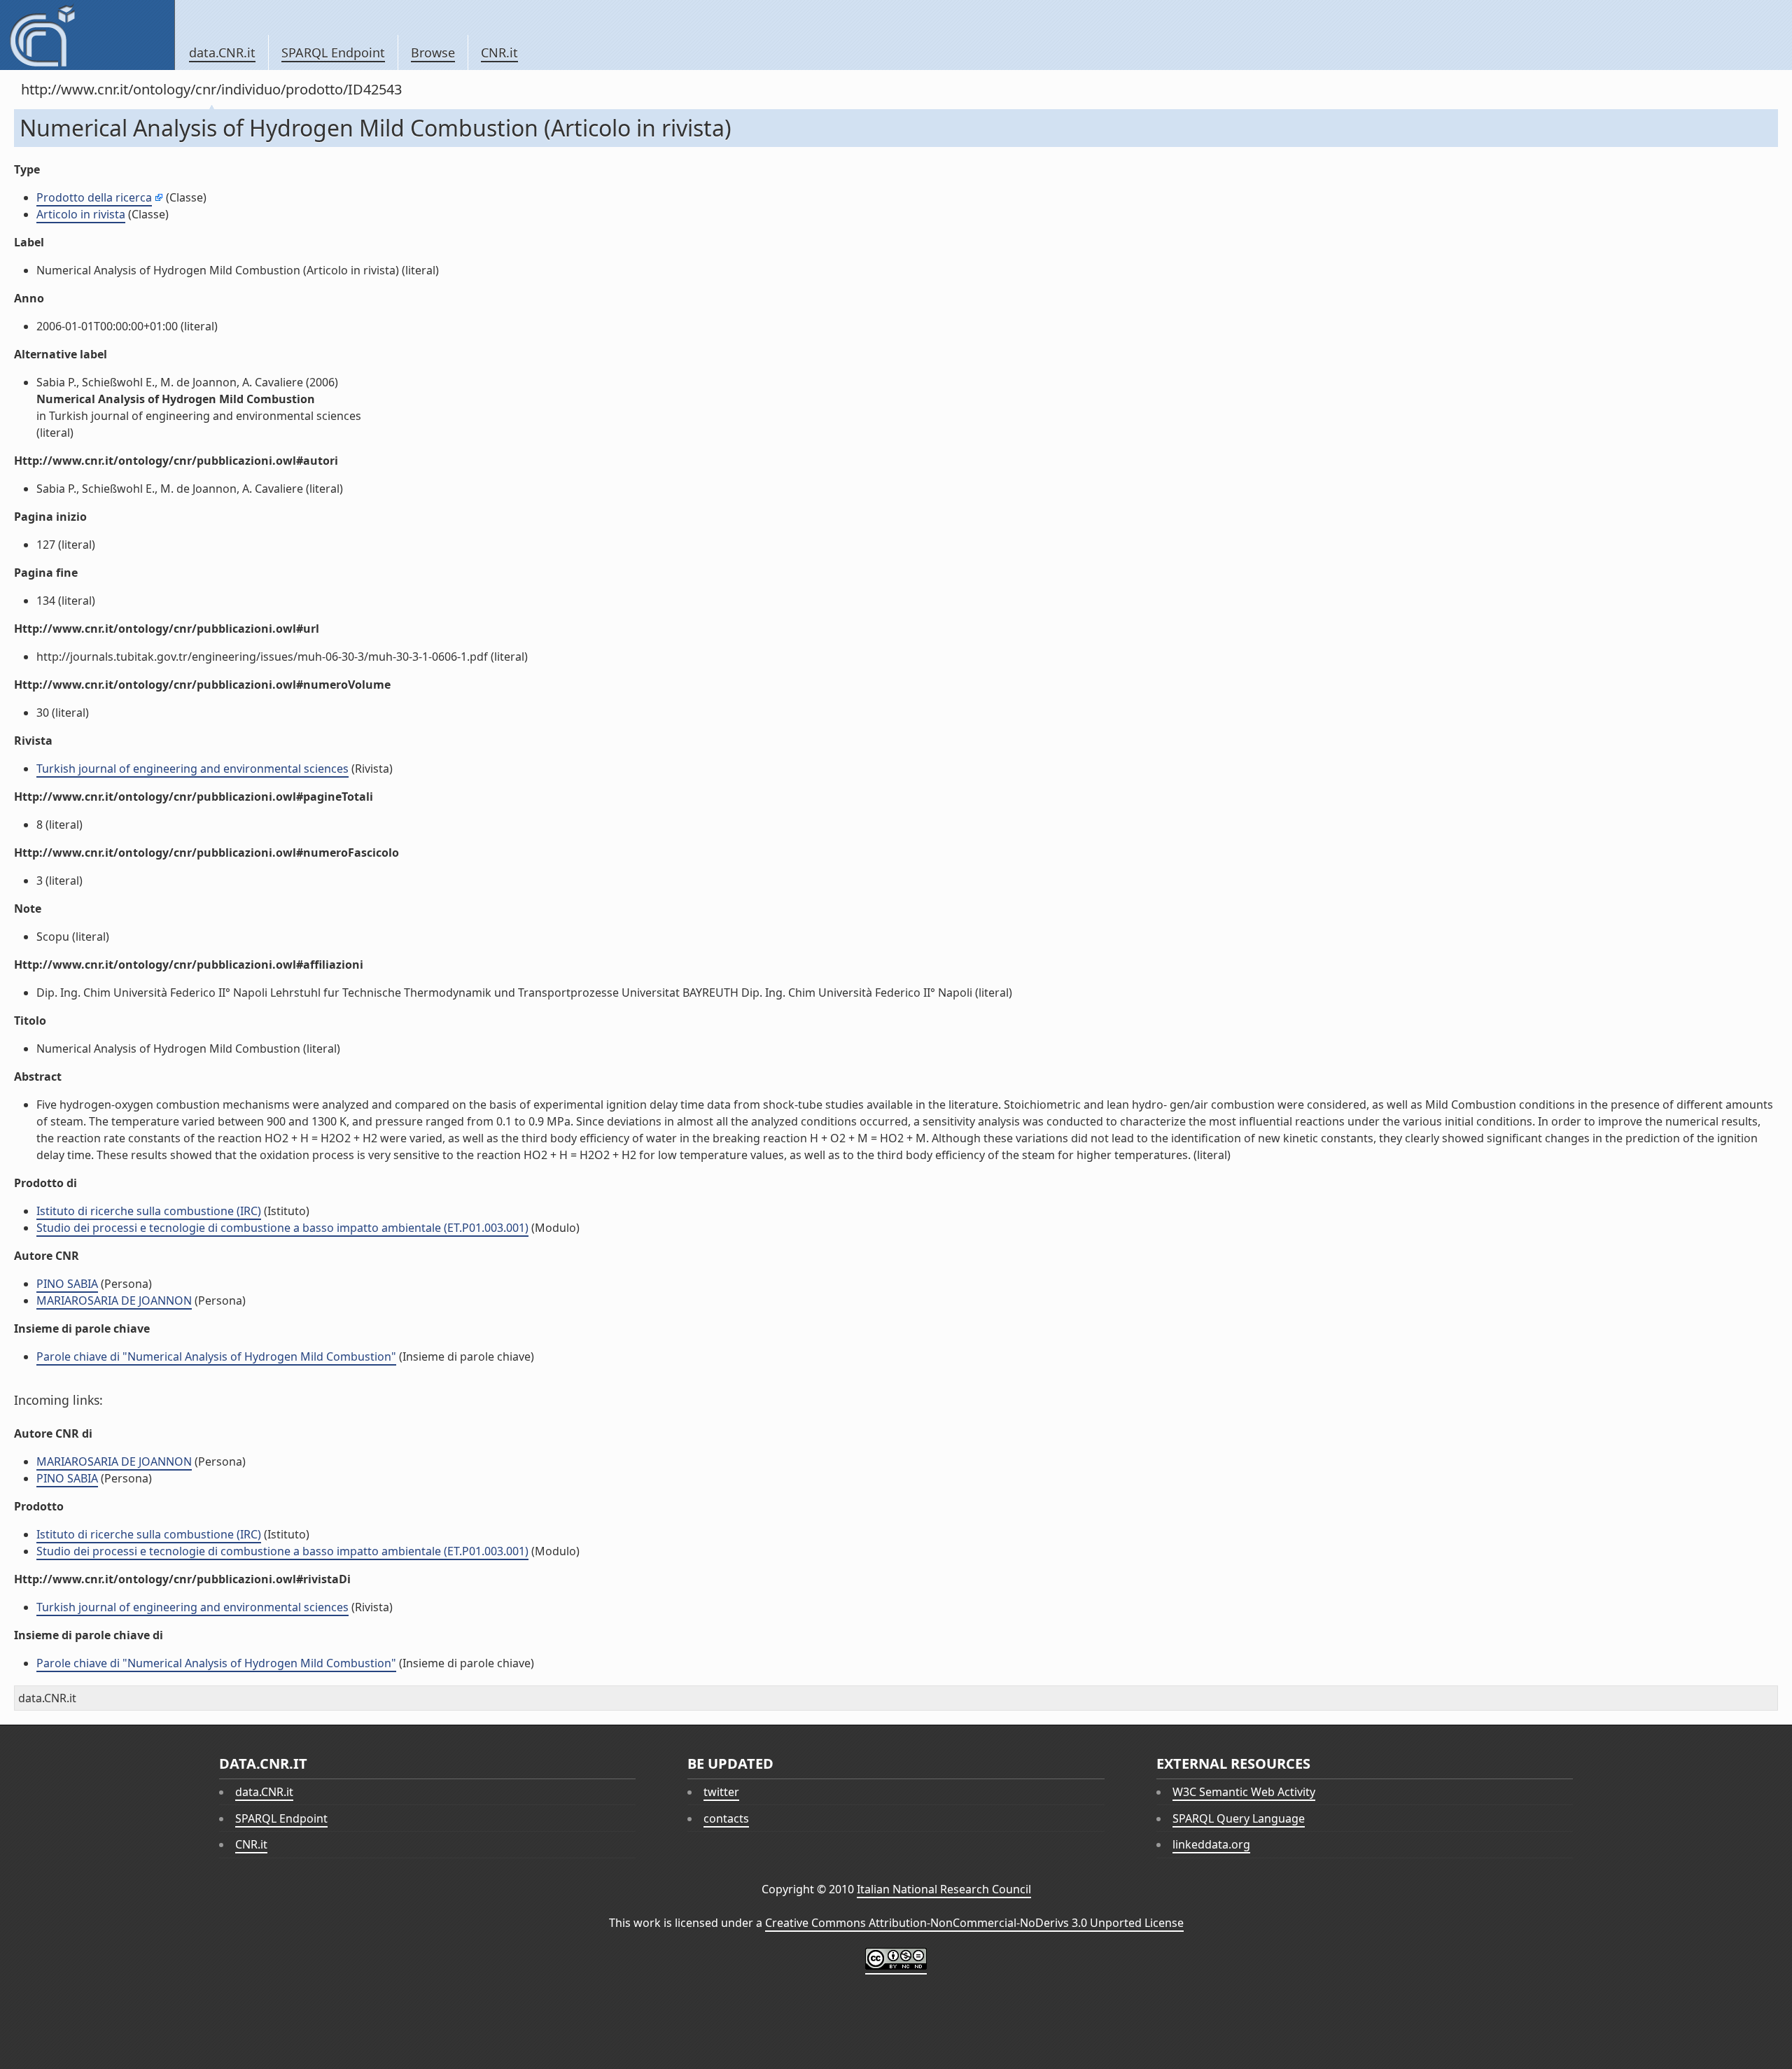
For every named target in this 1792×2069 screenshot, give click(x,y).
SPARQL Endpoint (333, 52)
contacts (726, 1818)
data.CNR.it (222, 52)
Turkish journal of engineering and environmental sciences (192, 769)
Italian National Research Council (944, 1889)
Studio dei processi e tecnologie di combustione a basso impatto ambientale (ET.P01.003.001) (282, 1228)
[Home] (87, 35)
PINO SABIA (67, 1284)
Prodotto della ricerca (94, 197)
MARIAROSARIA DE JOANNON (114, 1300)
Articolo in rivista (81, 214)
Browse (433, 52)
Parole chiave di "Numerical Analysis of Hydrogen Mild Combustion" (216, 1356)
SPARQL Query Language (1239, 1818)
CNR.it (499, 52)
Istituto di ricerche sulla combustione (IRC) (149, 1211)
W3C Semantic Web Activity (1244, 1792)
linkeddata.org (1211, 1844)
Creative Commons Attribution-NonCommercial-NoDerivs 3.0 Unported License (974, 1923)
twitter (721, 1792)
